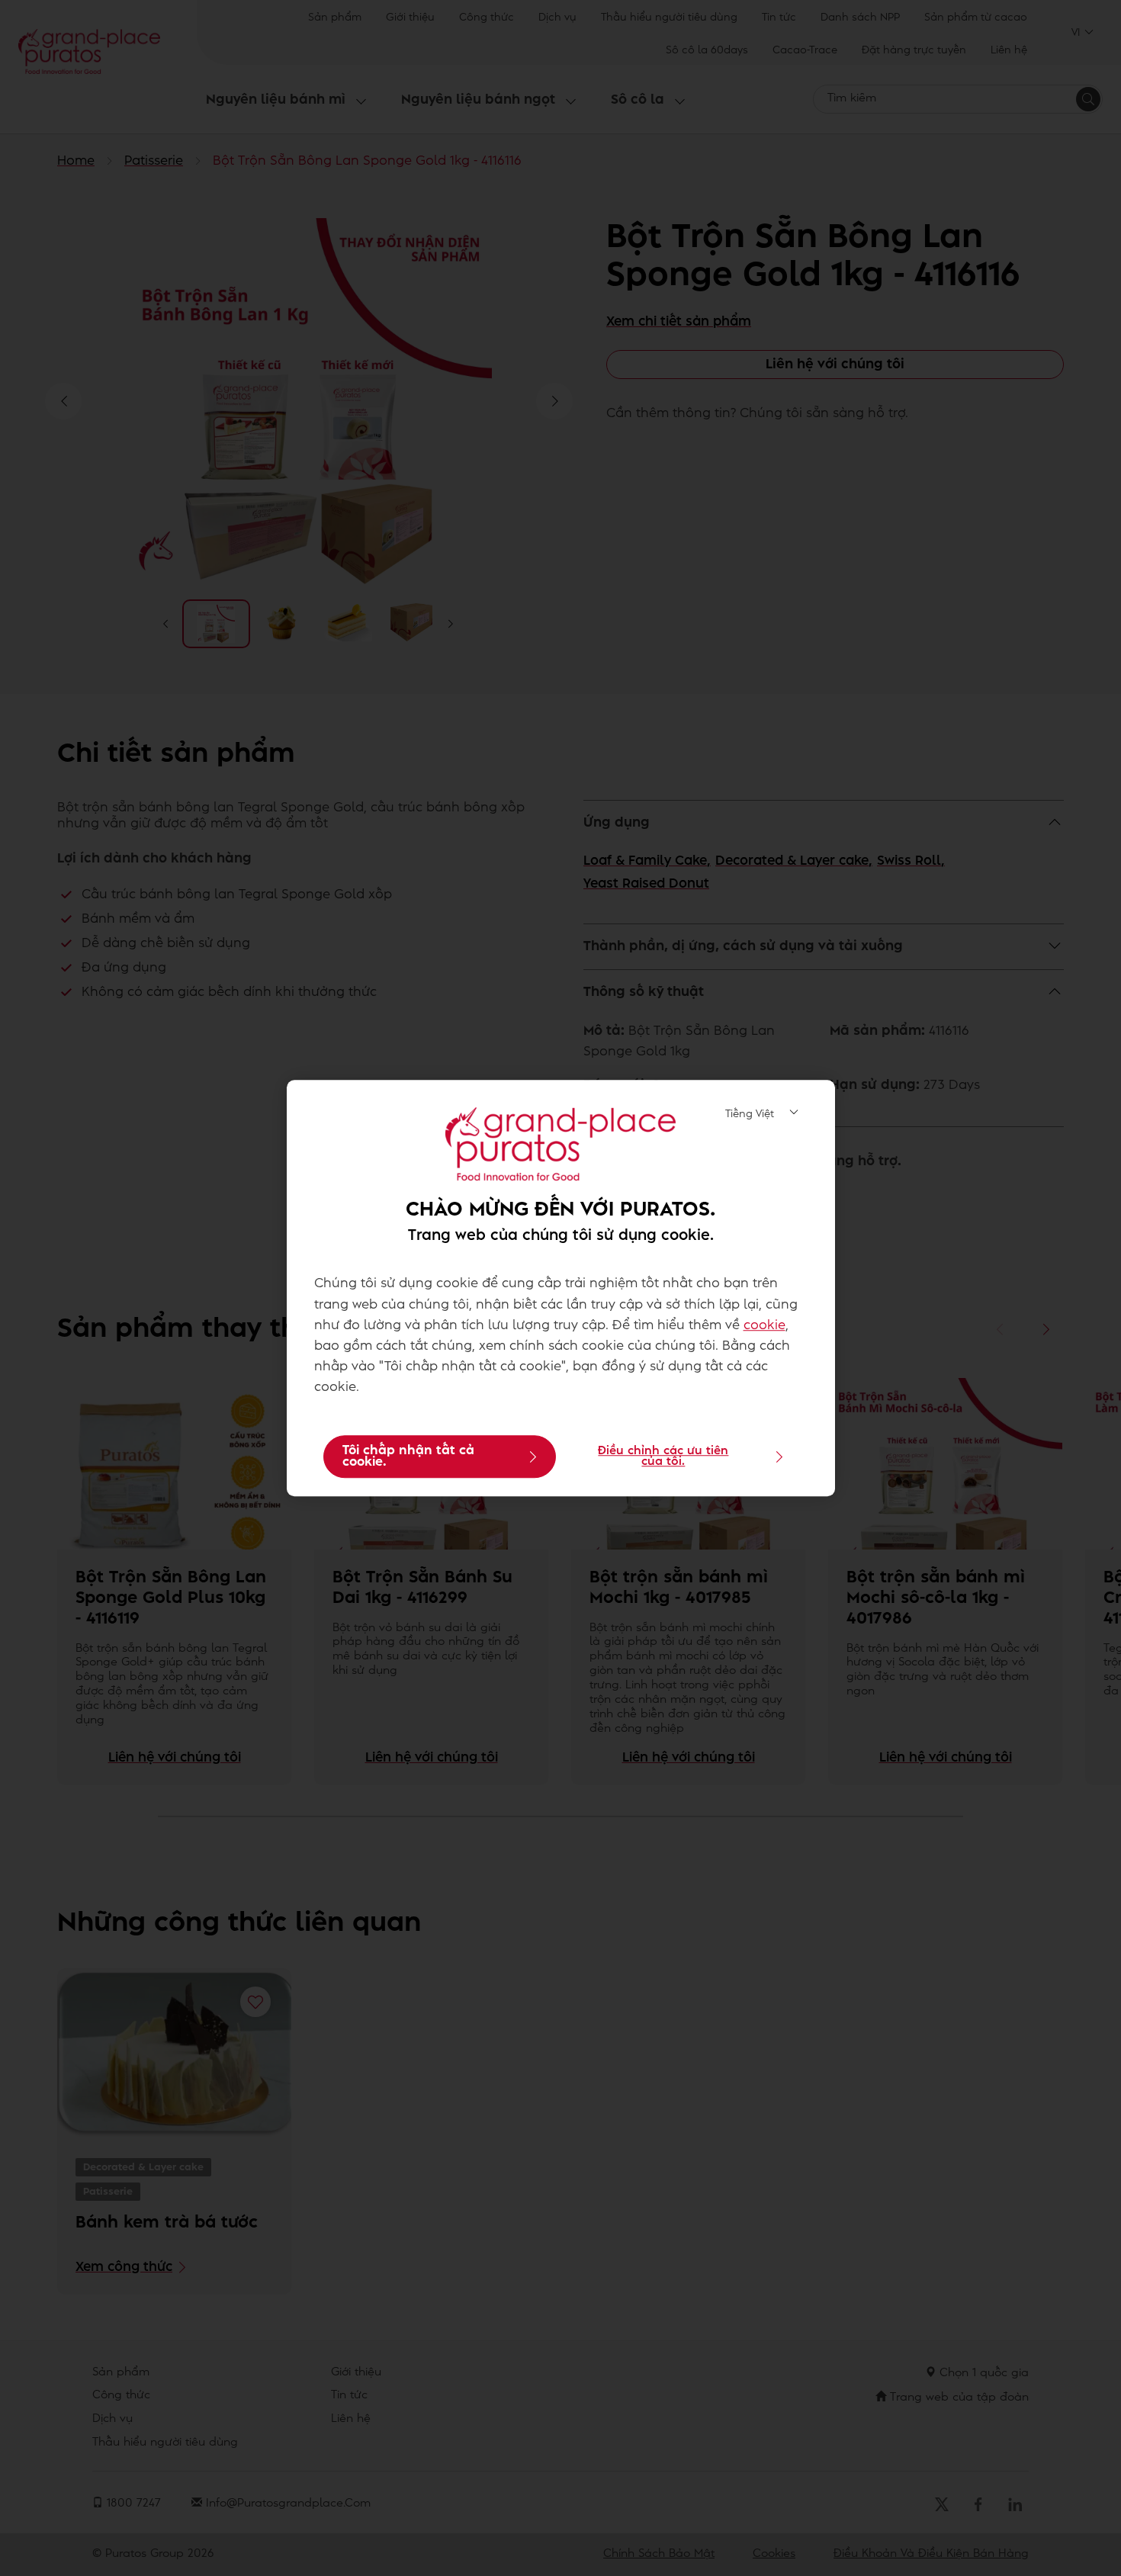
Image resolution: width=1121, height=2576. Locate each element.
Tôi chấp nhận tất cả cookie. (408, 1457)
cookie (764, 1325)
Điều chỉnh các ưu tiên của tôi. (663, 1457)
